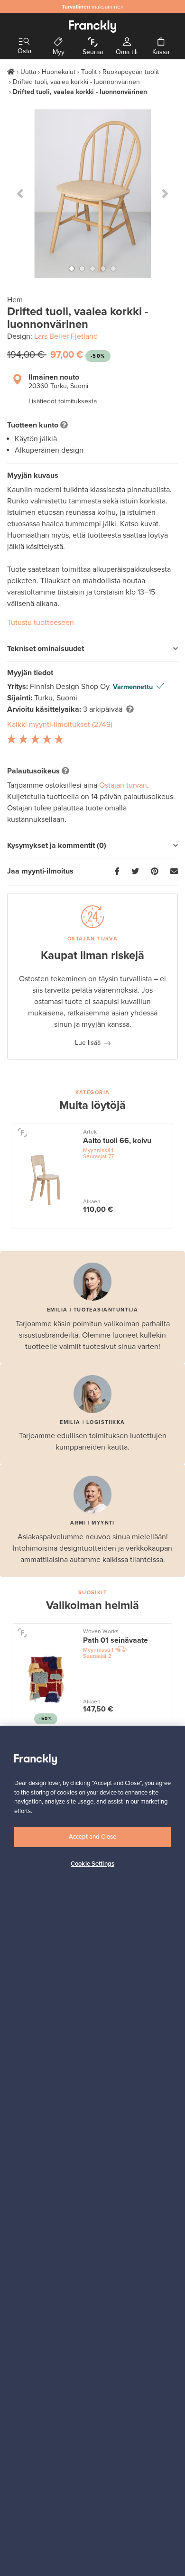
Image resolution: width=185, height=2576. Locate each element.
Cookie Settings (92, 1864)
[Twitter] (135, 872)
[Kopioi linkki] (174, 872)
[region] (92, 2151)
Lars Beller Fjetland (66, 336)
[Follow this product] (22, 1132)
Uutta (28, 72)
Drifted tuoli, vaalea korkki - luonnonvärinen (76, 82)
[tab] (92, 649)
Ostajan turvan (123, 785)
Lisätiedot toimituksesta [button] (63, 401)
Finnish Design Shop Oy (71, 687)
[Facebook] (117, 872)
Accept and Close (92, 1837)
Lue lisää (88, 1043)
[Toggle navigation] (24, 42)
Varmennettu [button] (133, 687)
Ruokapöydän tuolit (131, 72)
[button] (20, 194)
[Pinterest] (155, 872)
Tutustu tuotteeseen (41, 623)
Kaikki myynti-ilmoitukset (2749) (60, 725)
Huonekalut (59, 72)
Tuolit (89, 72)
